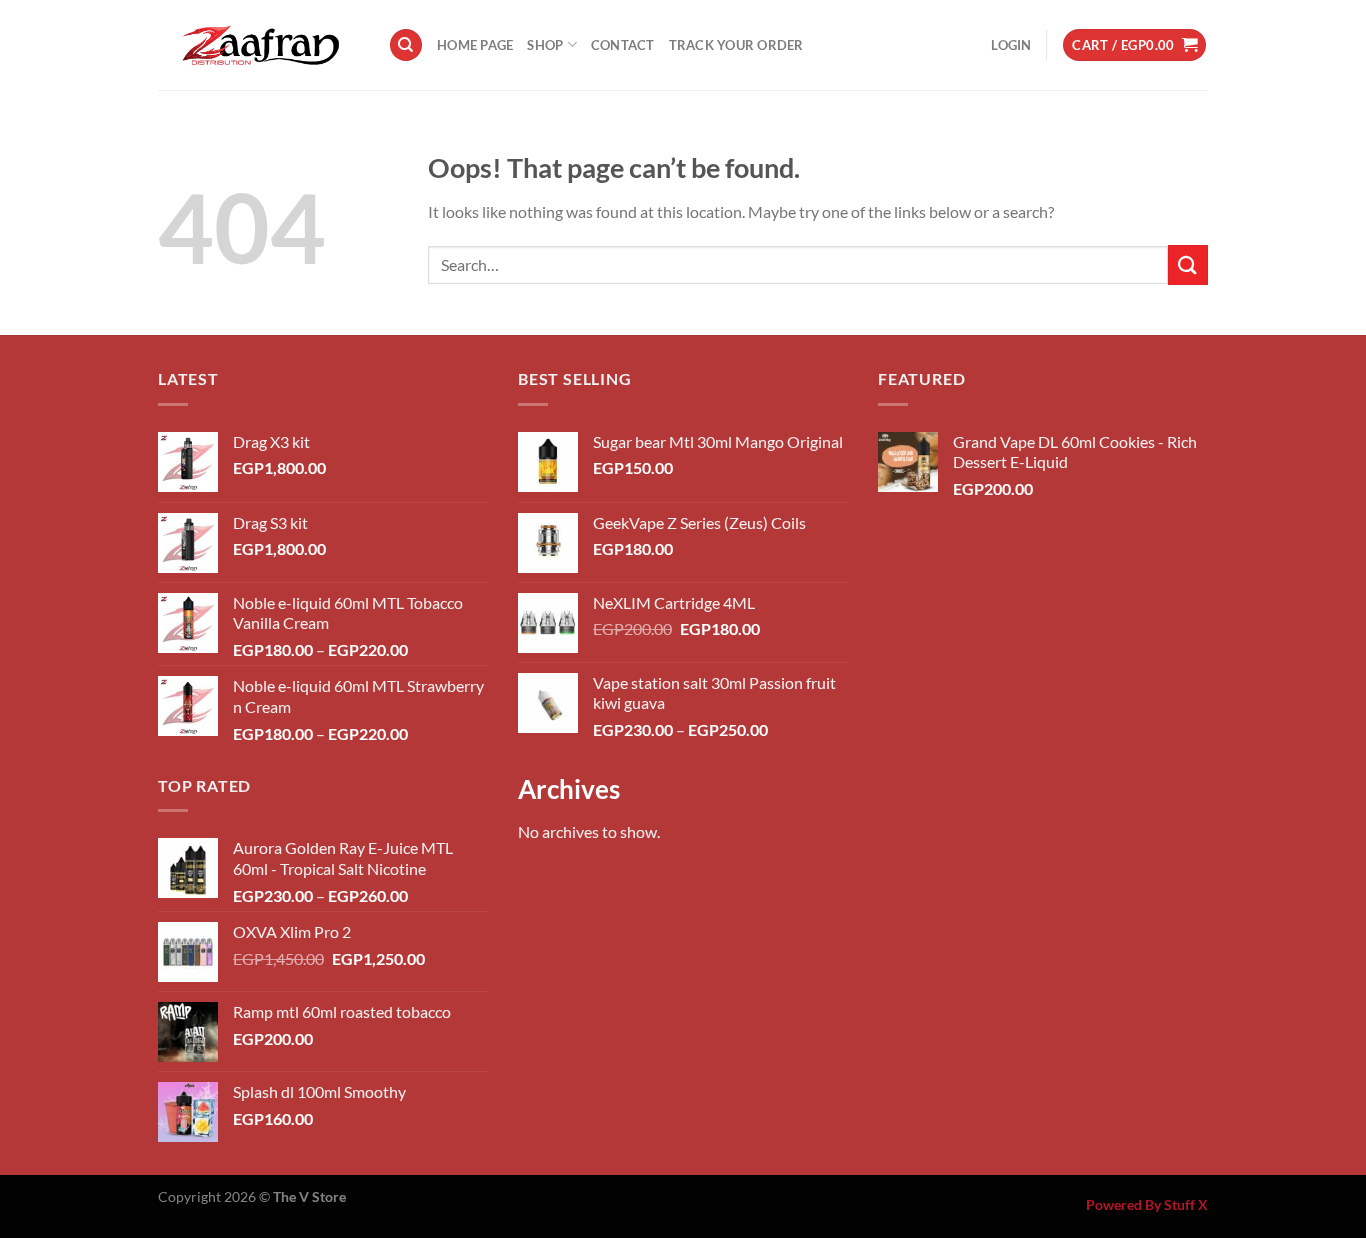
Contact (623, 45)
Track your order (736, 45)
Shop (545, 45)
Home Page (475, 45)
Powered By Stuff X (1147, 1204)
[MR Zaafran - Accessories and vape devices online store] (258, 45)
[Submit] (1188, 264)
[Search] (406, 45)
